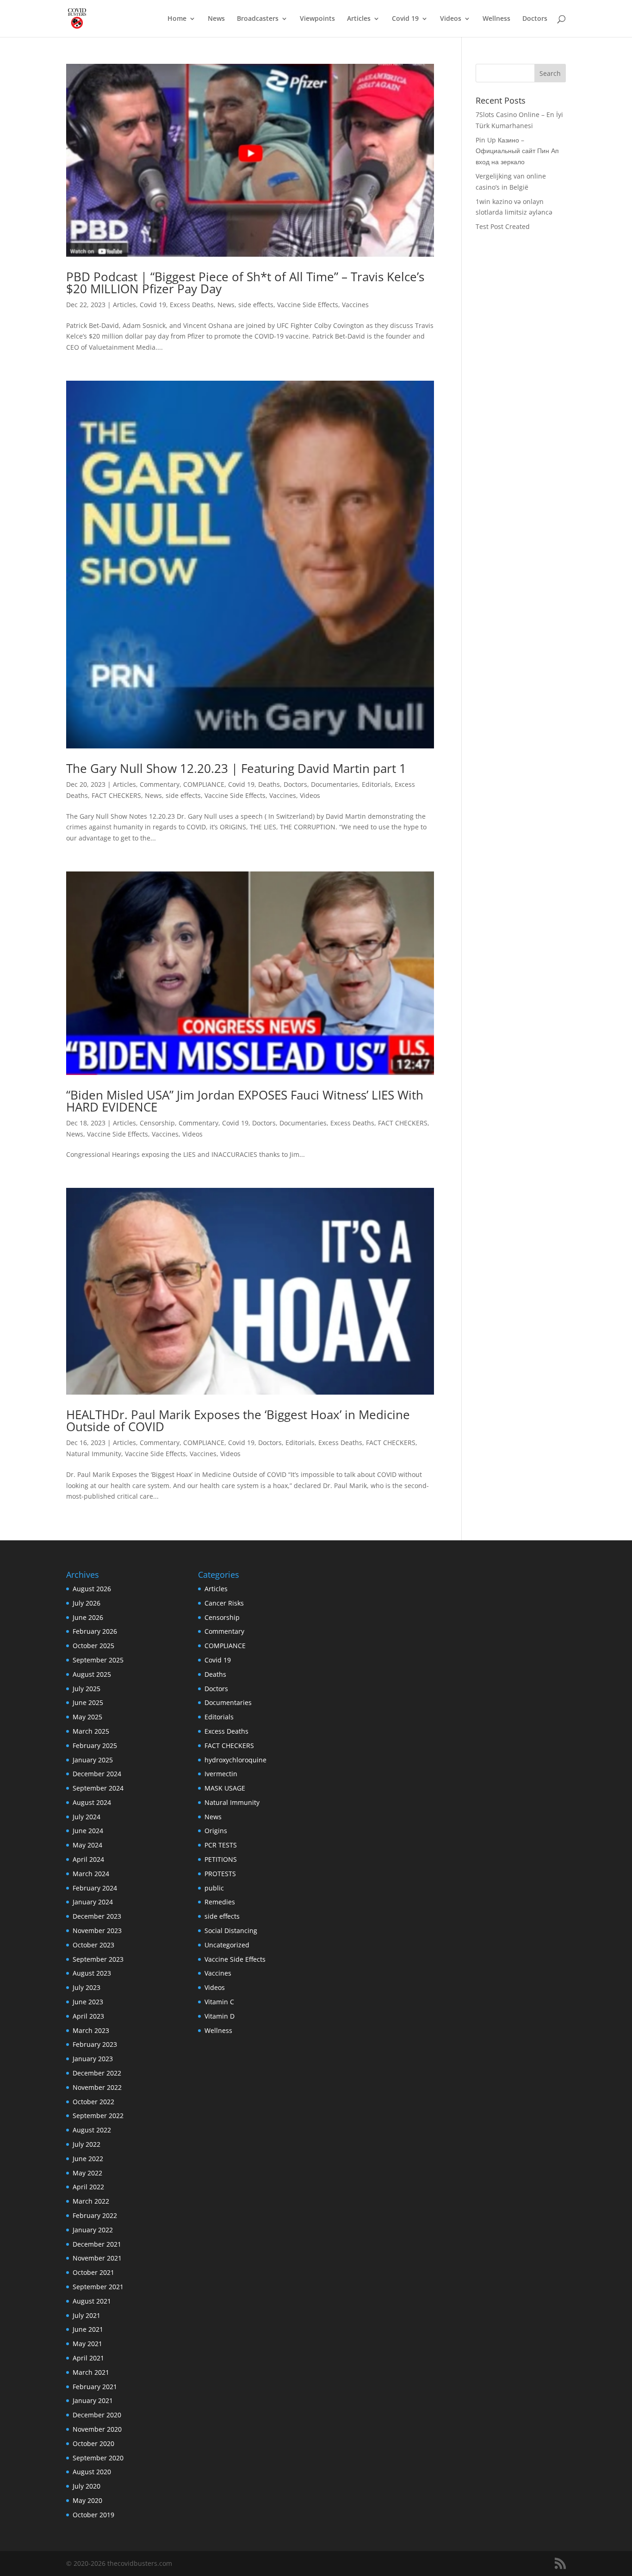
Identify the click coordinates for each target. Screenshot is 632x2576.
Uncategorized (227, 1945)
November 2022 (97, 2087)
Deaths (269, 784)
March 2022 (91, 2201)
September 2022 (98, 2116)
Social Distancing (231, 1930)
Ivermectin (221, 1774)
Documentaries (335, 784)
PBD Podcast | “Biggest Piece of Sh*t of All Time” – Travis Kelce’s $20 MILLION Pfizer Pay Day (245, 283)
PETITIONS (221, 1859)
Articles (359, 19)
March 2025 (91, 1731)
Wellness (496, 19)
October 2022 (93, 2102)
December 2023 (97, 1916)
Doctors (535, 19)
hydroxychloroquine (235, 1760)
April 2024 (88, 1859)
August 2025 (92, 1674)
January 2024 (93, 1902)
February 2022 (95, 2215)
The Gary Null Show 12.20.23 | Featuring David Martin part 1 (236, 768)
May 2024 (87, 1845)
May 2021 (87, 2344)
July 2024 (87, 1817)
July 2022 (87, 2144)
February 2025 (95, 1745)
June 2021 (88, 2329)
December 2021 (97, 2244)
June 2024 (88, 1831)
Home (177, 19)
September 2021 (98, 2287)
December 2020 (97, 2415)
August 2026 (92, 1589)
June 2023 (88, 2002)
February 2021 (95, 2387)
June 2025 (88, 1702)
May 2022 (87, 2173)
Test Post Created (503, 226)
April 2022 (88, 2187)
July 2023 (87, 1987)
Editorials (376, 784)
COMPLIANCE (204, 784)
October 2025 (93, 1646)
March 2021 (91, 2372)
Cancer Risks (224, 1603)
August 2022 (92, 2130)
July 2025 (87, 1689)
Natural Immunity (94, 1454)
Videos (451, 19)
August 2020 (92, 2472)
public (214, 1888)
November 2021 (97, 2258)
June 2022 (88, 2159)
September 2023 (98, 1959)
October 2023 (93, 1945)
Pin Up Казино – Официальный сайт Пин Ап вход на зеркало (517, 151)
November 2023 (97, 1930)
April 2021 (88, 2358)
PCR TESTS (221, 1845)
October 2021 (93, 2272)
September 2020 (98, 2458)
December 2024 (97, 1774)
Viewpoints (317, 19)
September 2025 (98, 1660)
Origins (216, 1831)
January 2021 (93, 2400)
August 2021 (92, 2301)
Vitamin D (220, 2016)
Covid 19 (405, 19)
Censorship (157, 1123)
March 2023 (91, 2030)
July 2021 (87, 2315)
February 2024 (95, 1888)
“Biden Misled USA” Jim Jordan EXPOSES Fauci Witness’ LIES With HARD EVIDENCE (245, 1101)
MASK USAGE (225, 1788)
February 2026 (95, 1631)
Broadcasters (258, 19)
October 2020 (93, 2443)
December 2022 (97, 2073)
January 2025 (93, 1760)
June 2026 (88, 1617)
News (216, 19)
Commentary (160, 784)
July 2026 (87, 1603)
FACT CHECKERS (116, 795)
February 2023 (95, 2044)
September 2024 (98, 1788)
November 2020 (97, 2429)
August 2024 (92, 1802)
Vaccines (355, 305)
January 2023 (93, 2059)
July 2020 (87, 2486)
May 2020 (87, 2500)
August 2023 (92, 1973)
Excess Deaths (192, 305)
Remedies (220, 1902)
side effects (256, 305)
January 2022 (93, 2230)
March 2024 (91, 1874)
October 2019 (93, 2515)
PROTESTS (220, 1874)
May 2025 (87, 1717)
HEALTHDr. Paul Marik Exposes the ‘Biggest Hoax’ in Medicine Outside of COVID (238, 1421)
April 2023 (88, 2016)
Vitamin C (219, 2002)
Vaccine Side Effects (308, 305)
